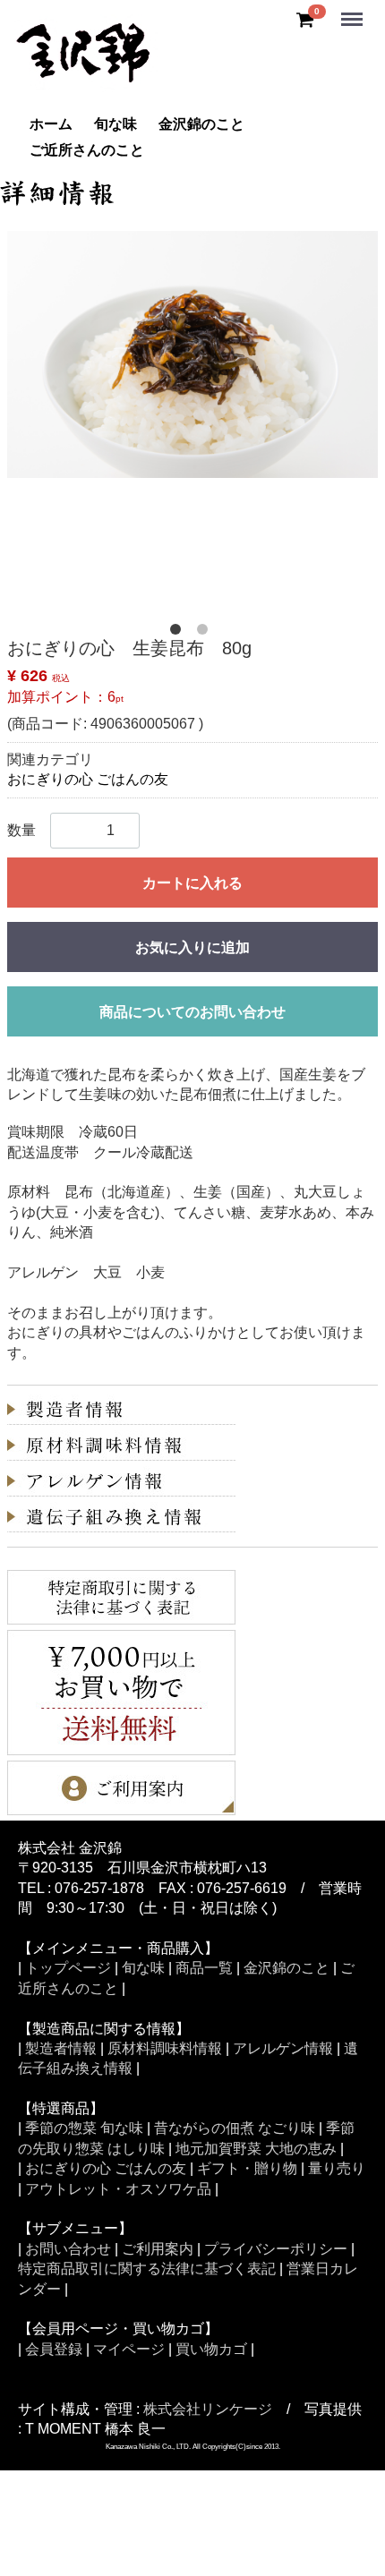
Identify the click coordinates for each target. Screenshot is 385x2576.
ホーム (51, 124)
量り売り (337, 2168)
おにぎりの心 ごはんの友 (88, 779)
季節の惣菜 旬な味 (84, 2128)
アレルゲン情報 (283, 2048)
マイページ (129, 2349)
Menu (354, 9)
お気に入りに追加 (192, 947)
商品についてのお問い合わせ (192, 1012)
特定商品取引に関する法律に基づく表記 (147, 2269)
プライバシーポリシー (276, 2249)
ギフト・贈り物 (247, 2168)
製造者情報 (61, 2048)
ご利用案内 (158, 2249)
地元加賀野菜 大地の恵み (256, 2149)
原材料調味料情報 (165, 2048)
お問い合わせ (68, 2249)
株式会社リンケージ (208, 2409)
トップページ (68, 1968)
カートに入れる (192, 883)
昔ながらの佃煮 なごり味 (235, 2128)
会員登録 (54, 2349)
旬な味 (115, 124)
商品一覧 (204, 1968)
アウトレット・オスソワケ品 (118, 2189)
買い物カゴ (211, 2349)
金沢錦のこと (201, 124)
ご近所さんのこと (87, 150)
